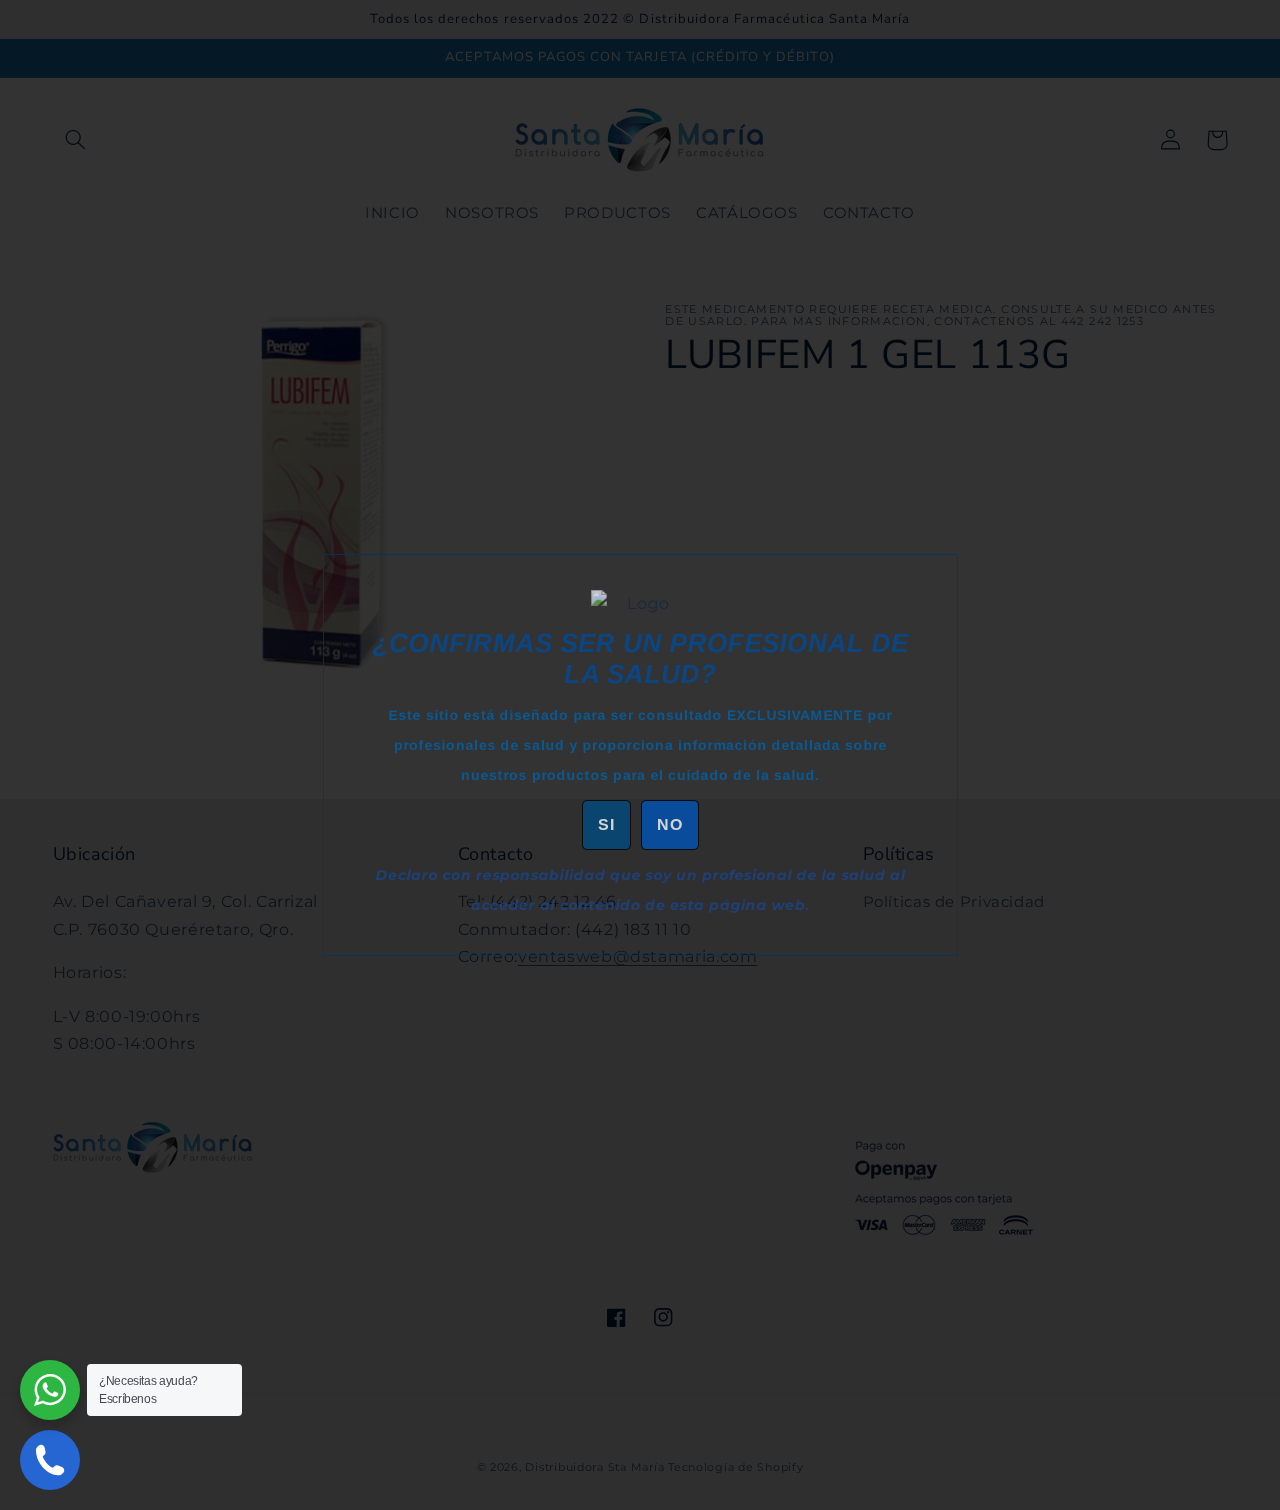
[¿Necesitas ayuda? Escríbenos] (50, 1390)
